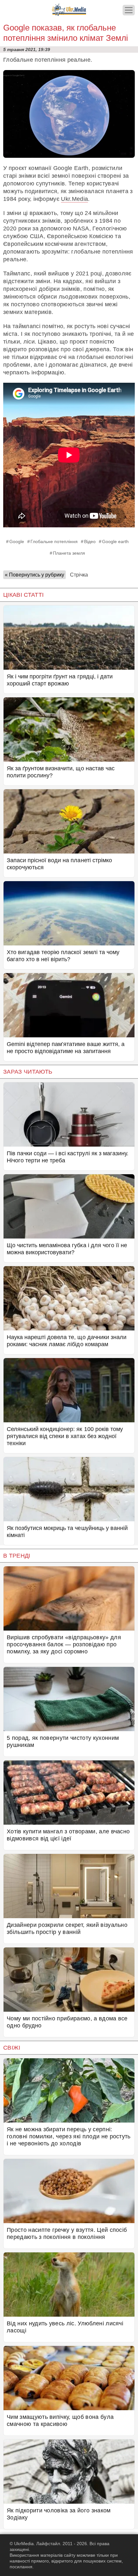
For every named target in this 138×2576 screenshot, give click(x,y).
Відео (90, 541)
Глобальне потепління (54, 541)
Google (17, 541)
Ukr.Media (74, 199)
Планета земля (69, 553)
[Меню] (129, 10)
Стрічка (79, 575)
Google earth (115, 541)
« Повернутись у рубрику (34, 575)
